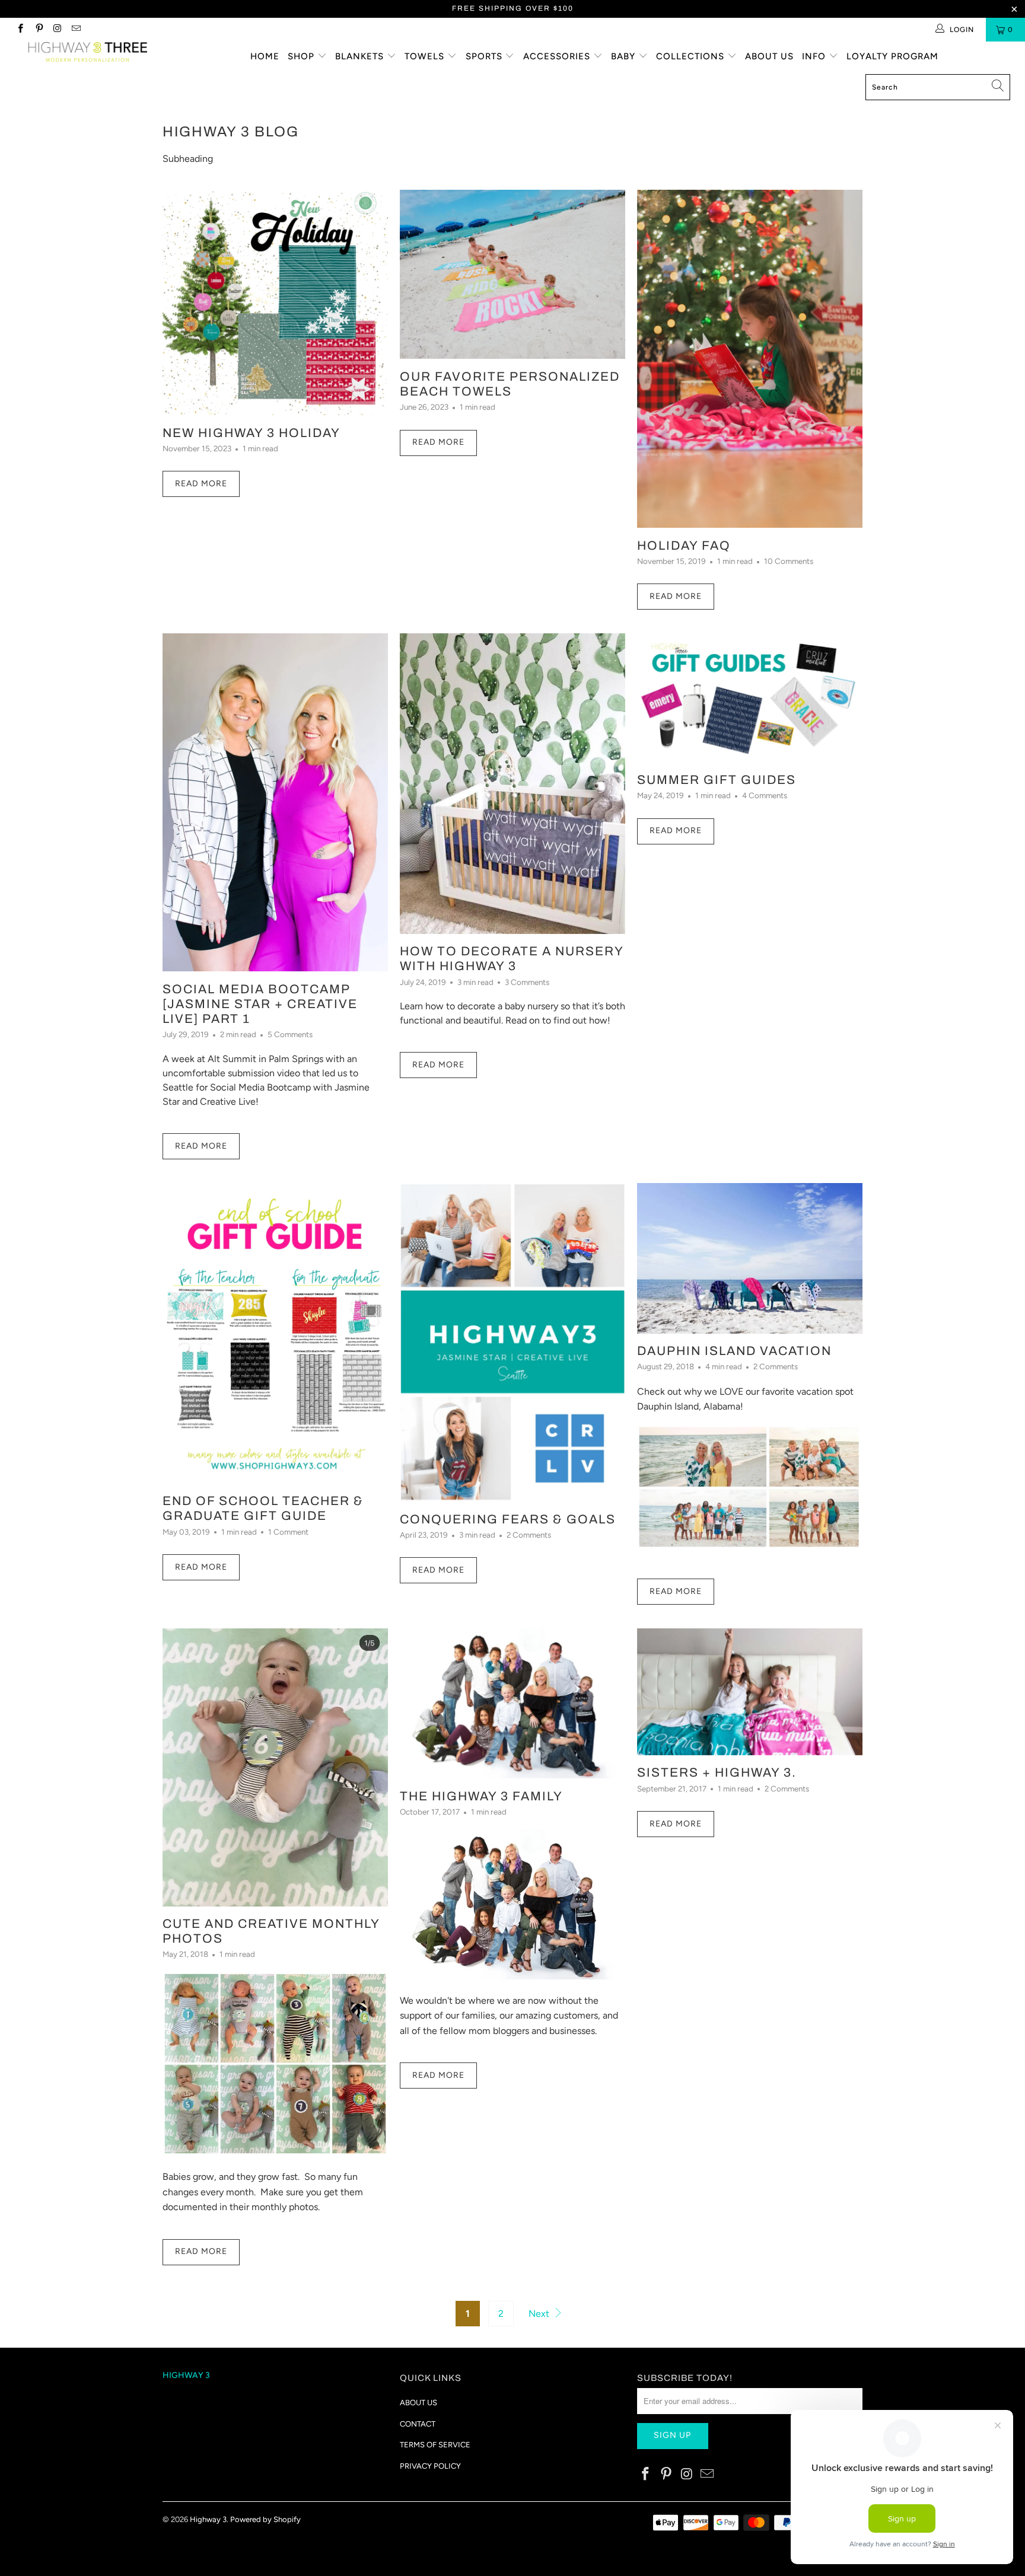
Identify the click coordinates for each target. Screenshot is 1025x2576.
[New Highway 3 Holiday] (275, 302)
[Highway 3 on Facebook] (20, 30)
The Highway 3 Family (481, 1796)
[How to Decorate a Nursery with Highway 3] (512, 783)
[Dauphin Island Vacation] (750, 1258)
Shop (303, 56)
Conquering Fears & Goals (508, 1519)
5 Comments (290, 1034)
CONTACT (418, 2424)
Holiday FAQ (684, 546)
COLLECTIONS (692, 56)
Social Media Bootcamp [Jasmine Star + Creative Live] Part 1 (260, 1004)
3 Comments (527, 982)
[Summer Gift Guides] (750, 698)
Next (540, 2314)
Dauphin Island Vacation (734, 1351)
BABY (625, 56)
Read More (201, 484)
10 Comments (789, 561)
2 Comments (529, 1535)
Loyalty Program (892, 56)
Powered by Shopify (265, 2519)
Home (265, 56)
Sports (486, 56)
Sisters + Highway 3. (717, 1772)
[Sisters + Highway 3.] (750, 1692)
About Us (769, 56)
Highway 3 (208, 2519)
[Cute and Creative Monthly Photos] (275, 1767)
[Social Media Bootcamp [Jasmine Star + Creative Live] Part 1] (275, 802)
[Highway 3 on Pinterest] (38, 30)
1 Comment (288, 1532)
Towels (426, 56)
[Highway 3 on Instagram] (57, 30)
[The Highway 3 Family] (512, 1703)
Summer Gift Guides (717, 780)
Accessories (558, 56)
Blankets (361, 56)
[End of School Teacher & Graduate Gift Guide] (275, 1333)
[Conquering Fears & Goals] (512, 1342)
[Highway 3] (88, 52)
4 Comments (765, 795)
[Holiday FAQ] (750, 359)
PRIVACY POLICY (430, 2466)
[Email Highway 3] (76, 30)
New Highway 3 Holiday (252, 433)
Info (815, 56)
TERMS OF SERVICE (435, 2445)
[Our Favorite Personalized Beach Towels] (512, 274)
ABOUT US (418, 2403)
